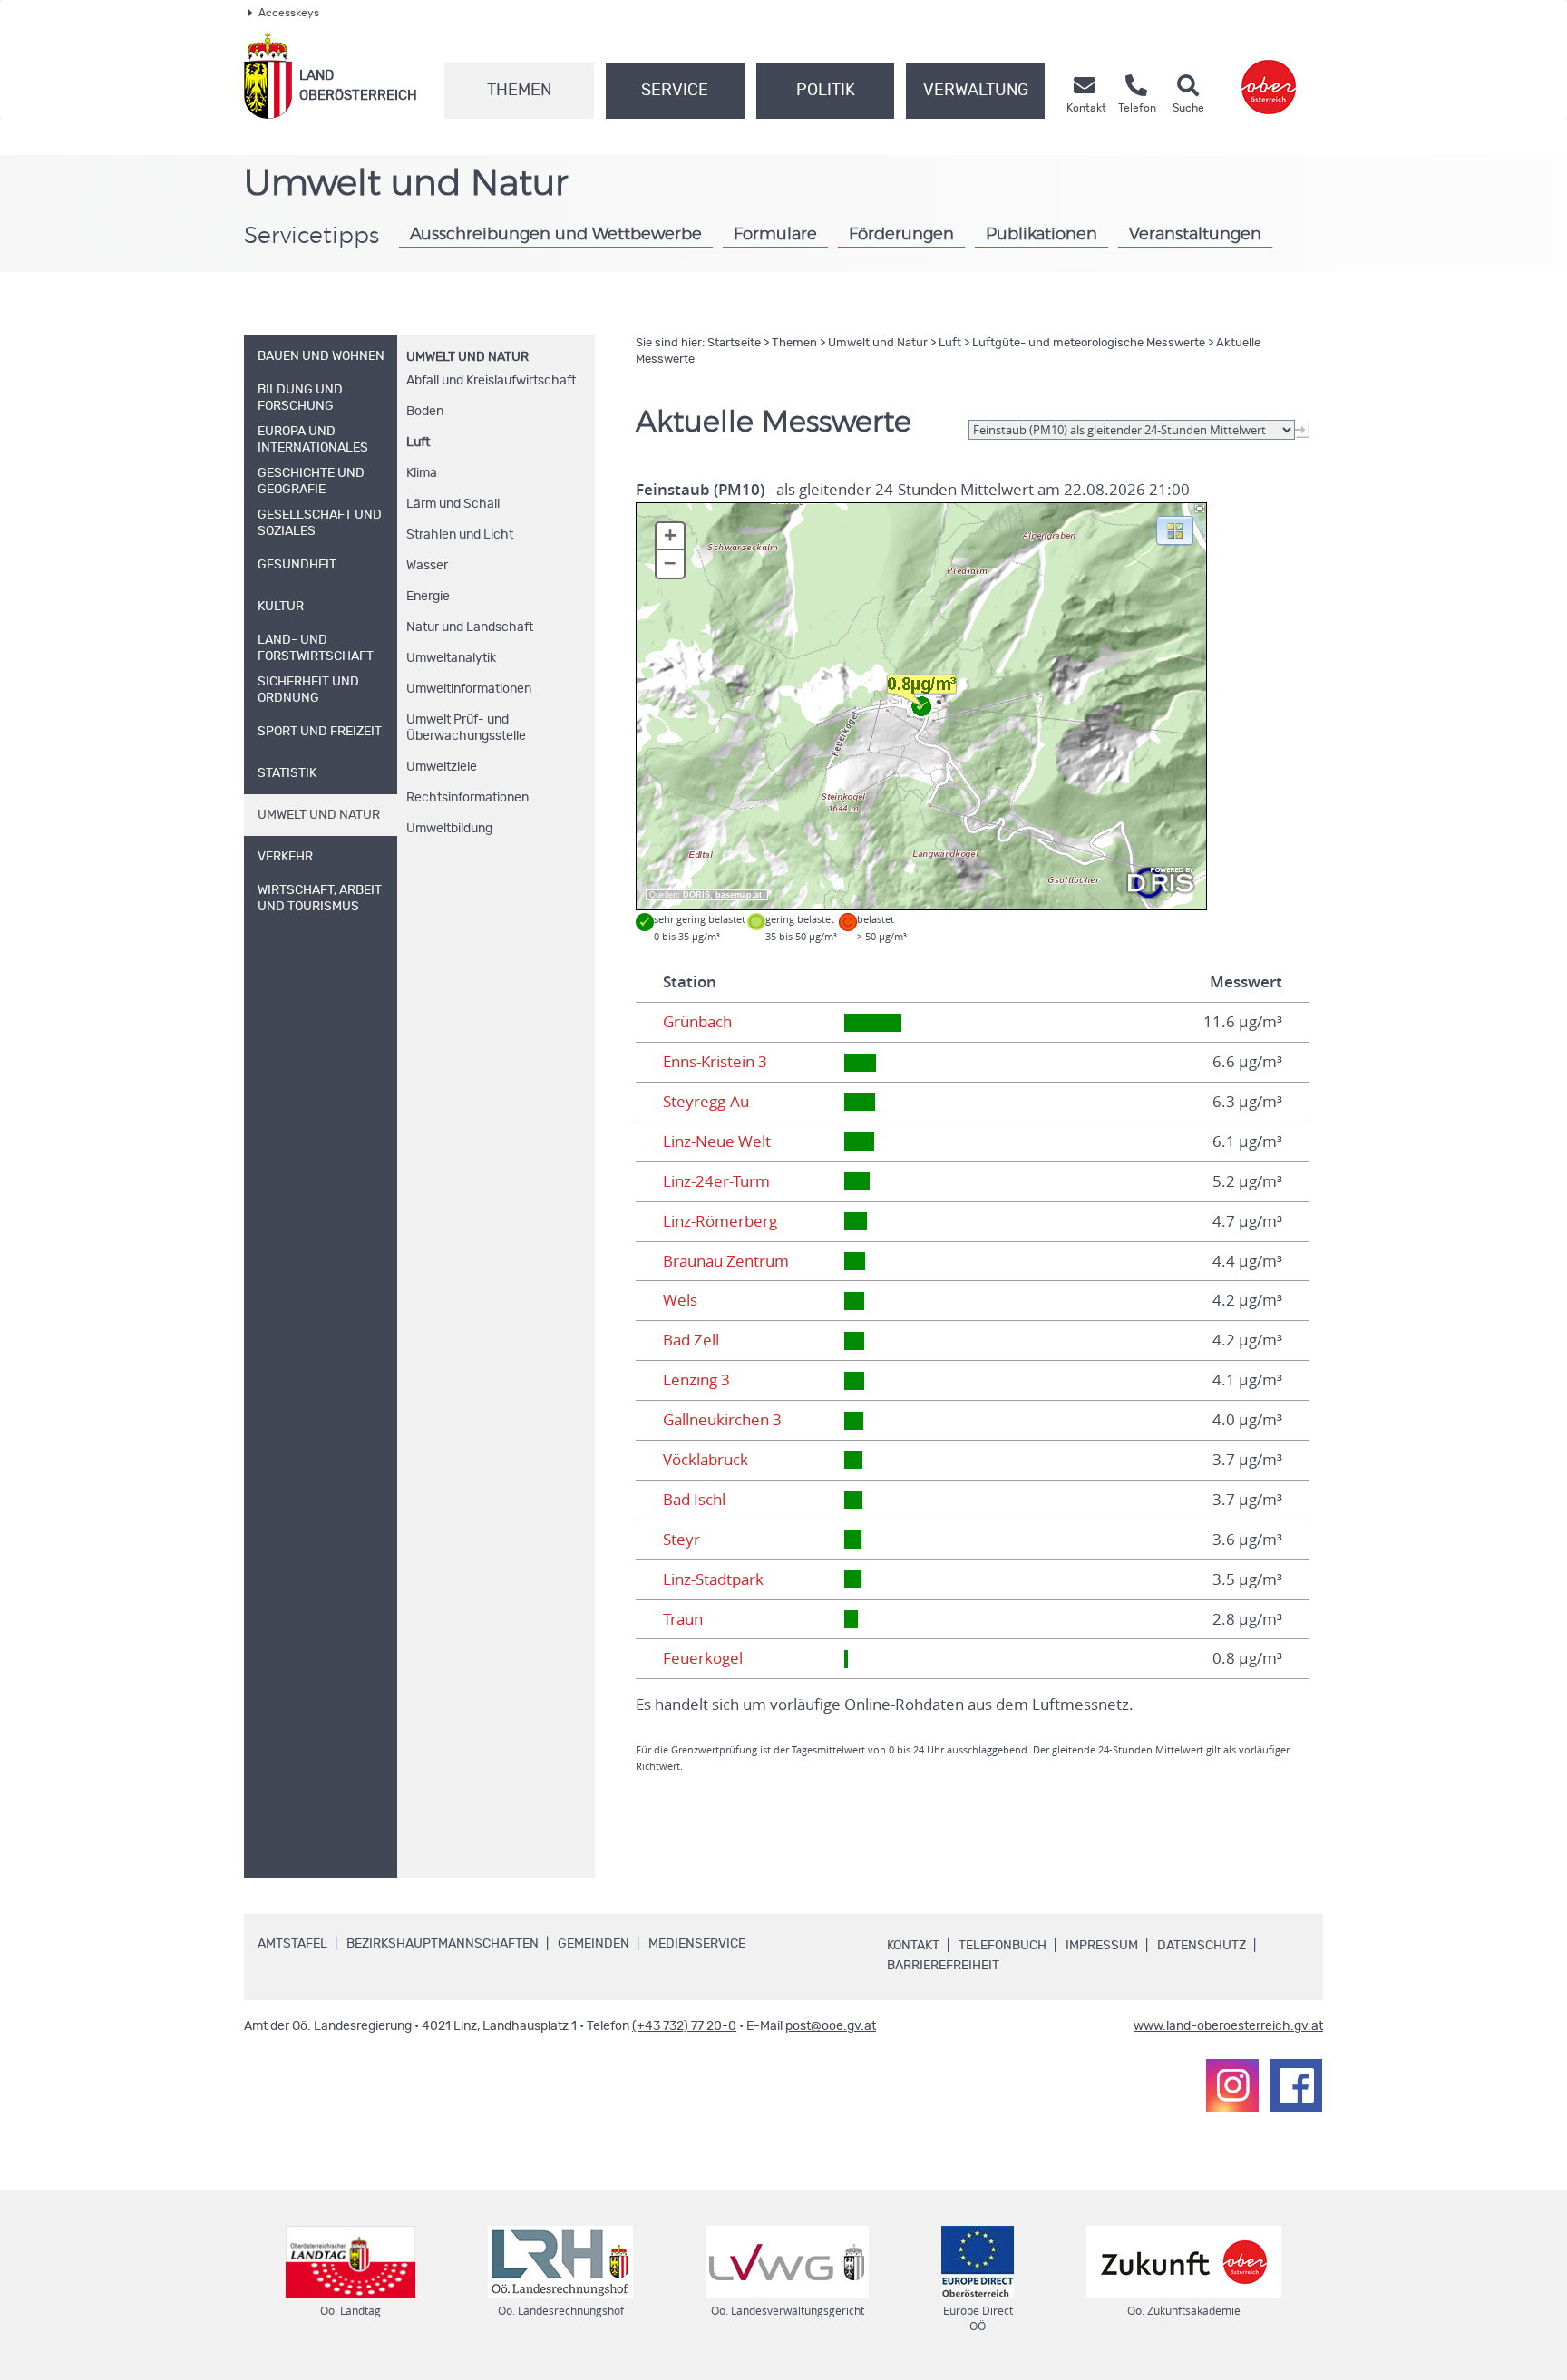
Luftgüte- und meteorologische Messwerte (1089, 343)
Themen (519, 91)
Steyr (681, 1540)
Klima (422, 473)
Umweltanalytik (451, 658)
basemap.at (739, 895)
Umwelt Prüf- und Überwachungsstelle (466, 728)
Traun (683, 1619)
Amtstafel (292, 1944)
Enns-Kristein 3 (715, 1062)
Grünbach (697, 1022)
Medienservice (697, 1944)
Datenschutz (1202, 1946)
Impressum (1102, 1946)
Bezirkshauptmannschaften (443, 1944)
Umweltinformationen (469, 689)
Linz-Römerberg (720, 1221)
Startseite (734, 343)
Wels (680, 1300)
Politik (826, 91)
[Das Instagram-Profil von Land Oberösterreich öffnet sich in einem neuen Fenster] (1232, 2085)
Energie (428, 597)
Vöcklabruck (706, 1460)
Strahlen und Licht (460, 535)
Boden (425, 412)
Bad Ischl (694, 1500)
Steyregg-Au (706, 1102)
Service (675, 91)
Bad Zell (691, 1340)
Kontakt (913, 1946)
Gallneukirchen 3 (722, 1420)
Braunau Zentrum (726, 1261)
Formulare (775, 234)
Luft (418, 442)
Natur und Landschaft (470, 627)
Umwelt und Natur (467, 357)
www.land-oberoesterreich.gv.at (1228, 2026)
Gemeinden (594, 1944)
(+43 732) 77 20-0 (684, 2026)
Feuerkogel (703, 1658)
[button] (1175, 529)
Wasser (427, 566)
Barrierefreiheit (943, 1966)
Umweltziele (442, 767)
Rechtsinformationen (467, 798)
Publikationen (1041, 234)
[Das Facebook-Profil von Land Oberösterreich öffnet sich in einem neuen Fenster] (1296, 2085)
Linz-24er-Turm (716, 1181)
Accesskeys (289, 13)
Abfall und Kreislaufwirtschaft (491, 381)
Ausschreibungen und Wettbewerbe (556, 234)
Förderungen (901, 234)
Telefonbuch (1002, 1946)
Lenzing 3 (696, 1380)
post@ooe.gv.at (831, 2026)
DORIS (696, 895)
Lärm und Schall (453, 504)
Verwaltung (976, 91)
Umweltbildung (449, 829)
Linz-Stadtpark (713, 1579)
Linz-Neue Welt (717, 1141)
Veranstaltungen (1195, 234)
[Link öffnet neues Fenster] (1269, 76)
